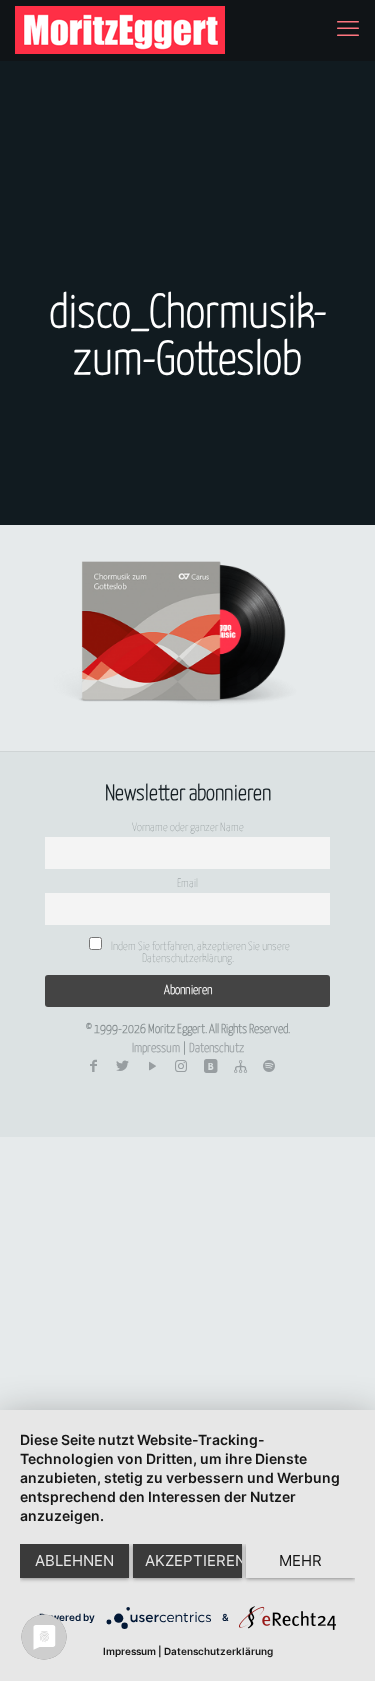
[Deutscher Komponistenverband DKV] (240, 1067)
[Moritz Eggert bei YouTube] (152, 1067)
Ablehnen (74, 1560)
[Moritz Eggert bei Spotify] (269, 1067)
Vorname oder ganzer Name (188, 827)
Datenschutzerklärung (218, 1651)
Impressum (156, 1048)
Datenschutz (216, 1048)
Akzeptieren (193, 1560)
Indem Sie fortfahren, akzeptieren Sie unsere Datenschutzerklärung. (199, 952)
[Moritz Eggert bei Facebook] (93, 1067)
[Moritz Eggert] (120, 30)
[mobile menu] (348, 30)
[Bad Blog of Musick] (211, 1067)
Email (187, 883)
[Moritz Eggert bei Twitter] (123, 1067)
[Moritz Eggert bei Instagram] (181, 1067)
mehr (300, 1560)
